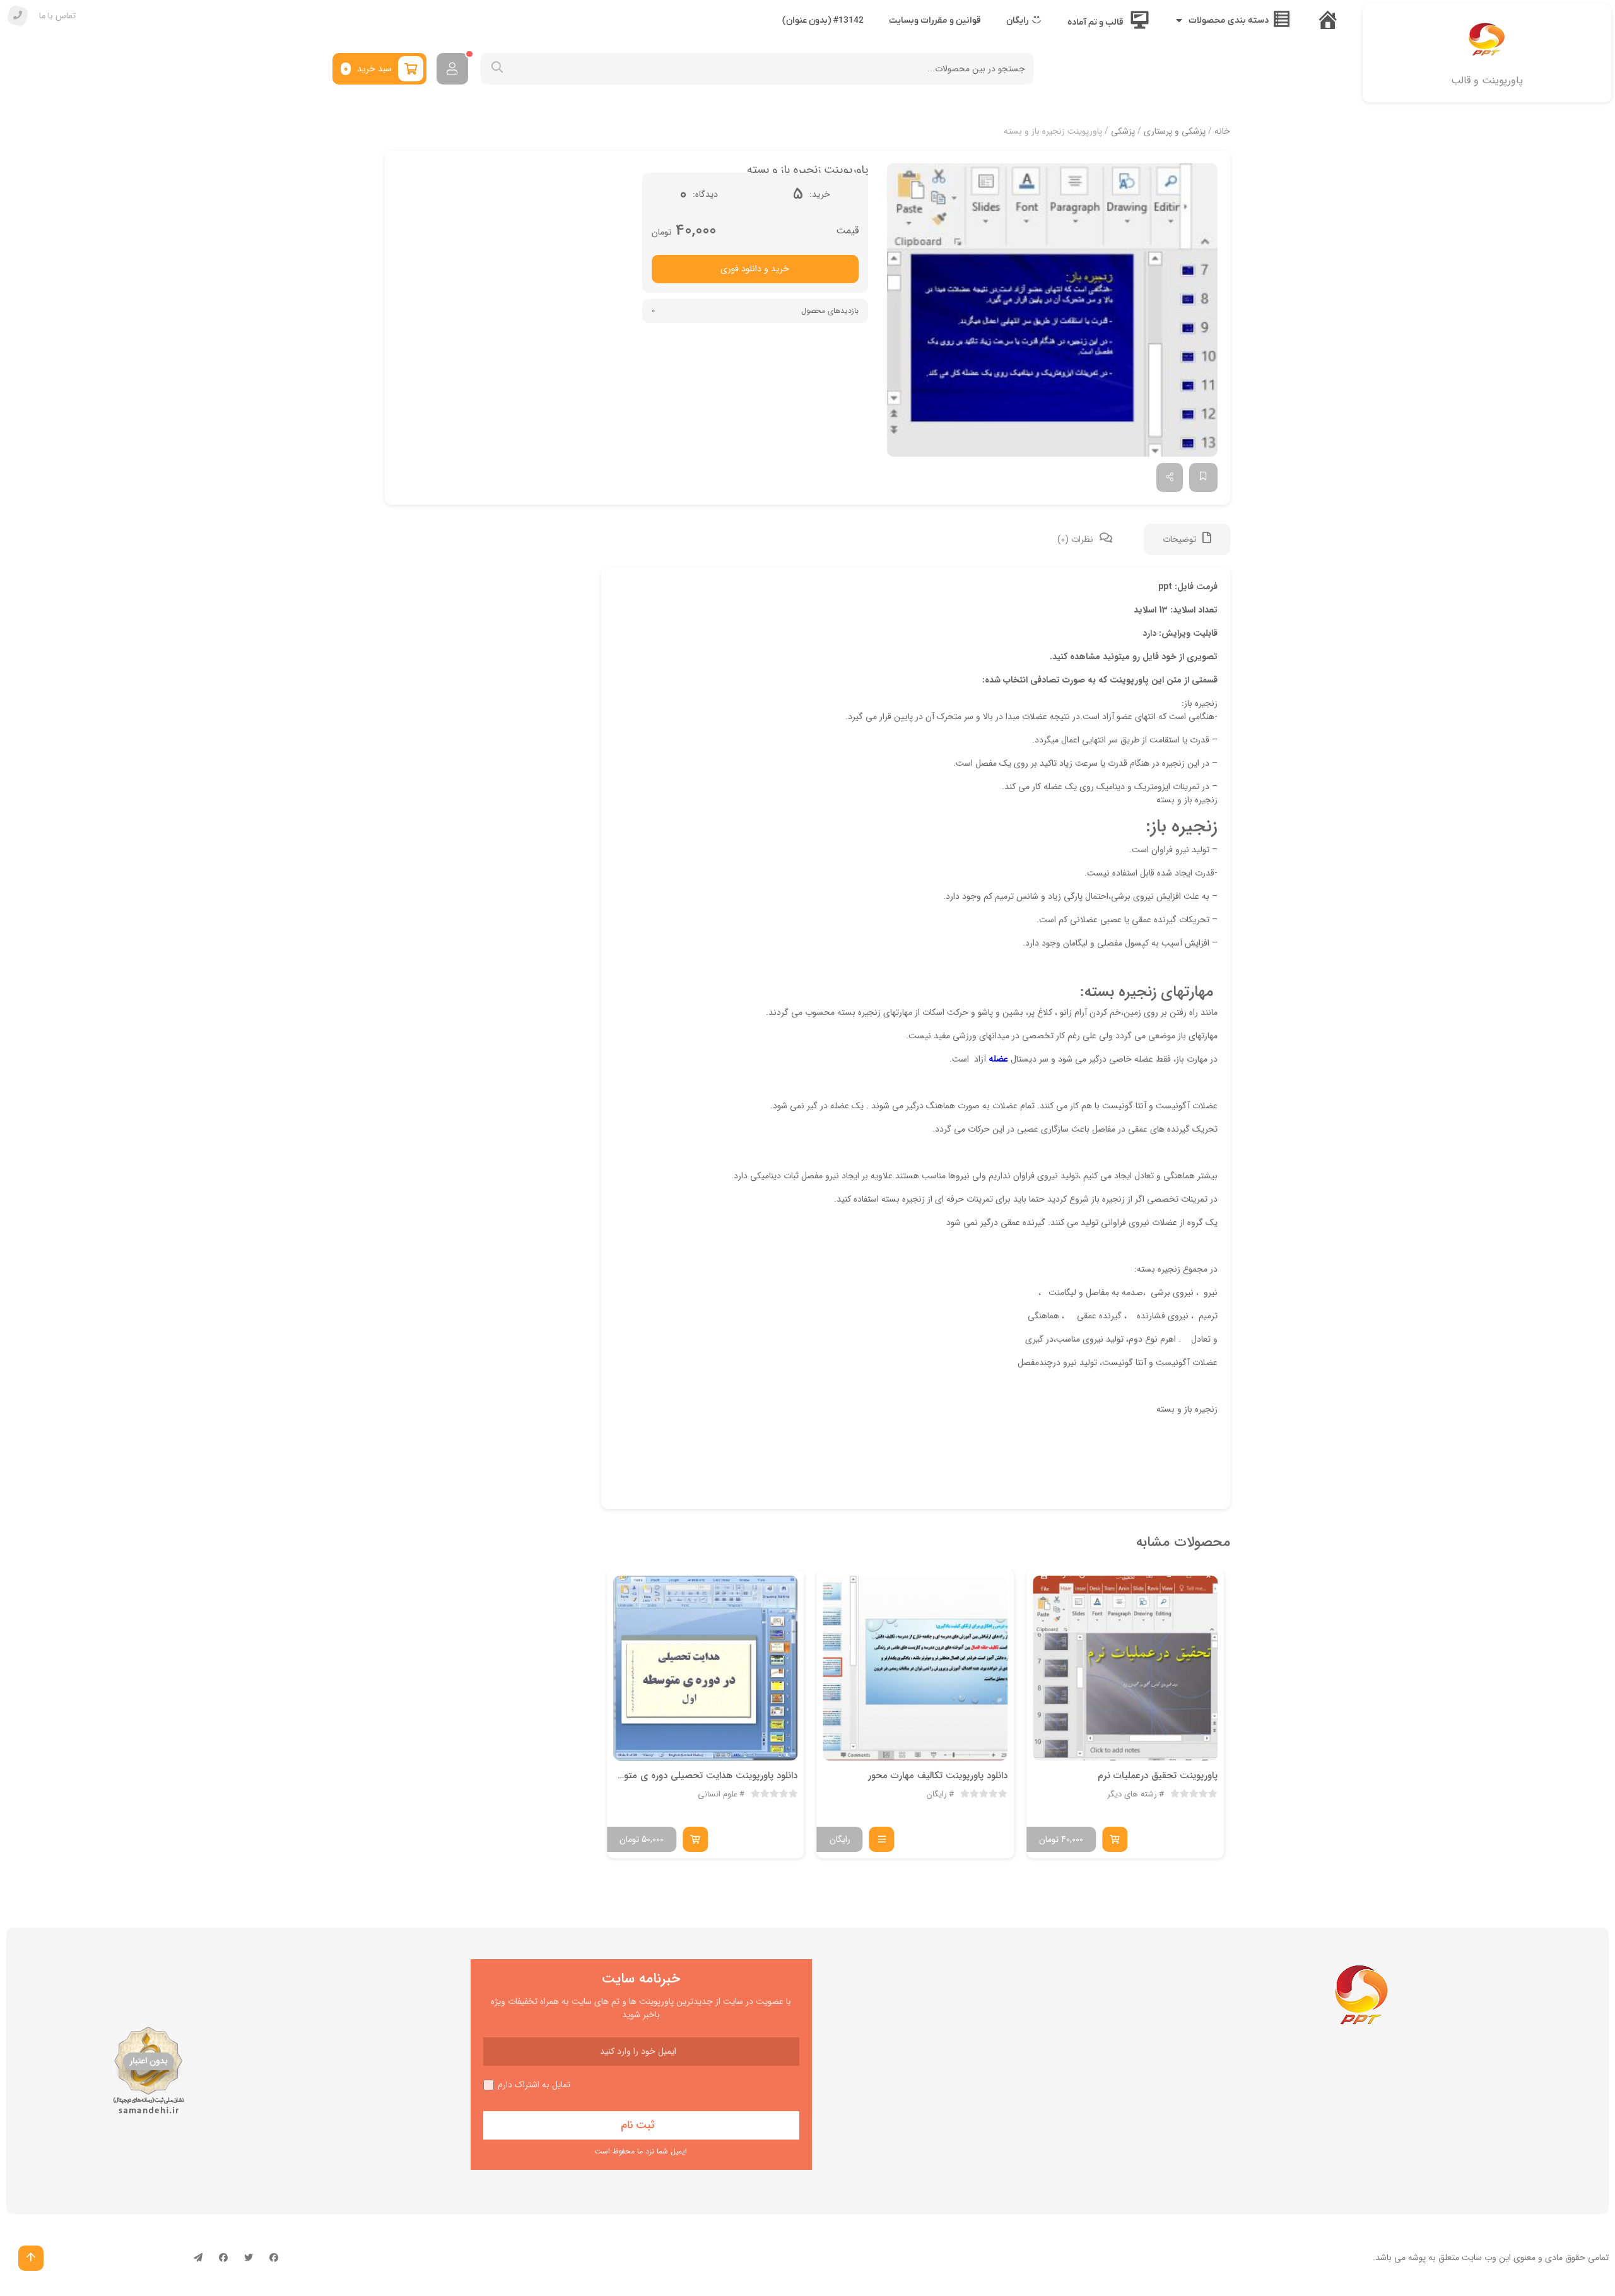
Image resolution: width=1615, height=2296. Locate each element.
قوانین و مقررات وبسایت (935, 20)
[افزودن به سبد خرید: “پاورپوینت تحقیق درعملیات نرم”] (1115, 1839)
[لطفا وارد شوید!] (452, 69)
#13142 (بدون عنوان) (823, 20)
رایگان (937, 1795)
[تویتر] (249, 2258)
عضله (998, 1059)
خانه (1222, 131)
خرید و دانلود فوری (755, 269)
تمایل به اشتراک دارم (534, 2085)
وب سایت (1479, 2258)
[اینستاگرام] (223, 2258)
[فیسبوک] (274, 2258)
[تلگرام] (198, 2258)
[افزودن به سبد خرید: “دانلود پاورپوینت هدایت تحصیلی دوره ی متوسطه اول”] (695, 1839)
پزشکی (1123, 131)
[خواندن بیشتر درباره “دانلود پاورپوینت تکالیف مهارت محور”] (882, 1839)
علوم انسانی (718, 1795)
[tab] (1187, 539)
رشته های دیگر (1132, 1795)
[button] (1052, 310)
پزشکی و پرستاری (1175, 131)
